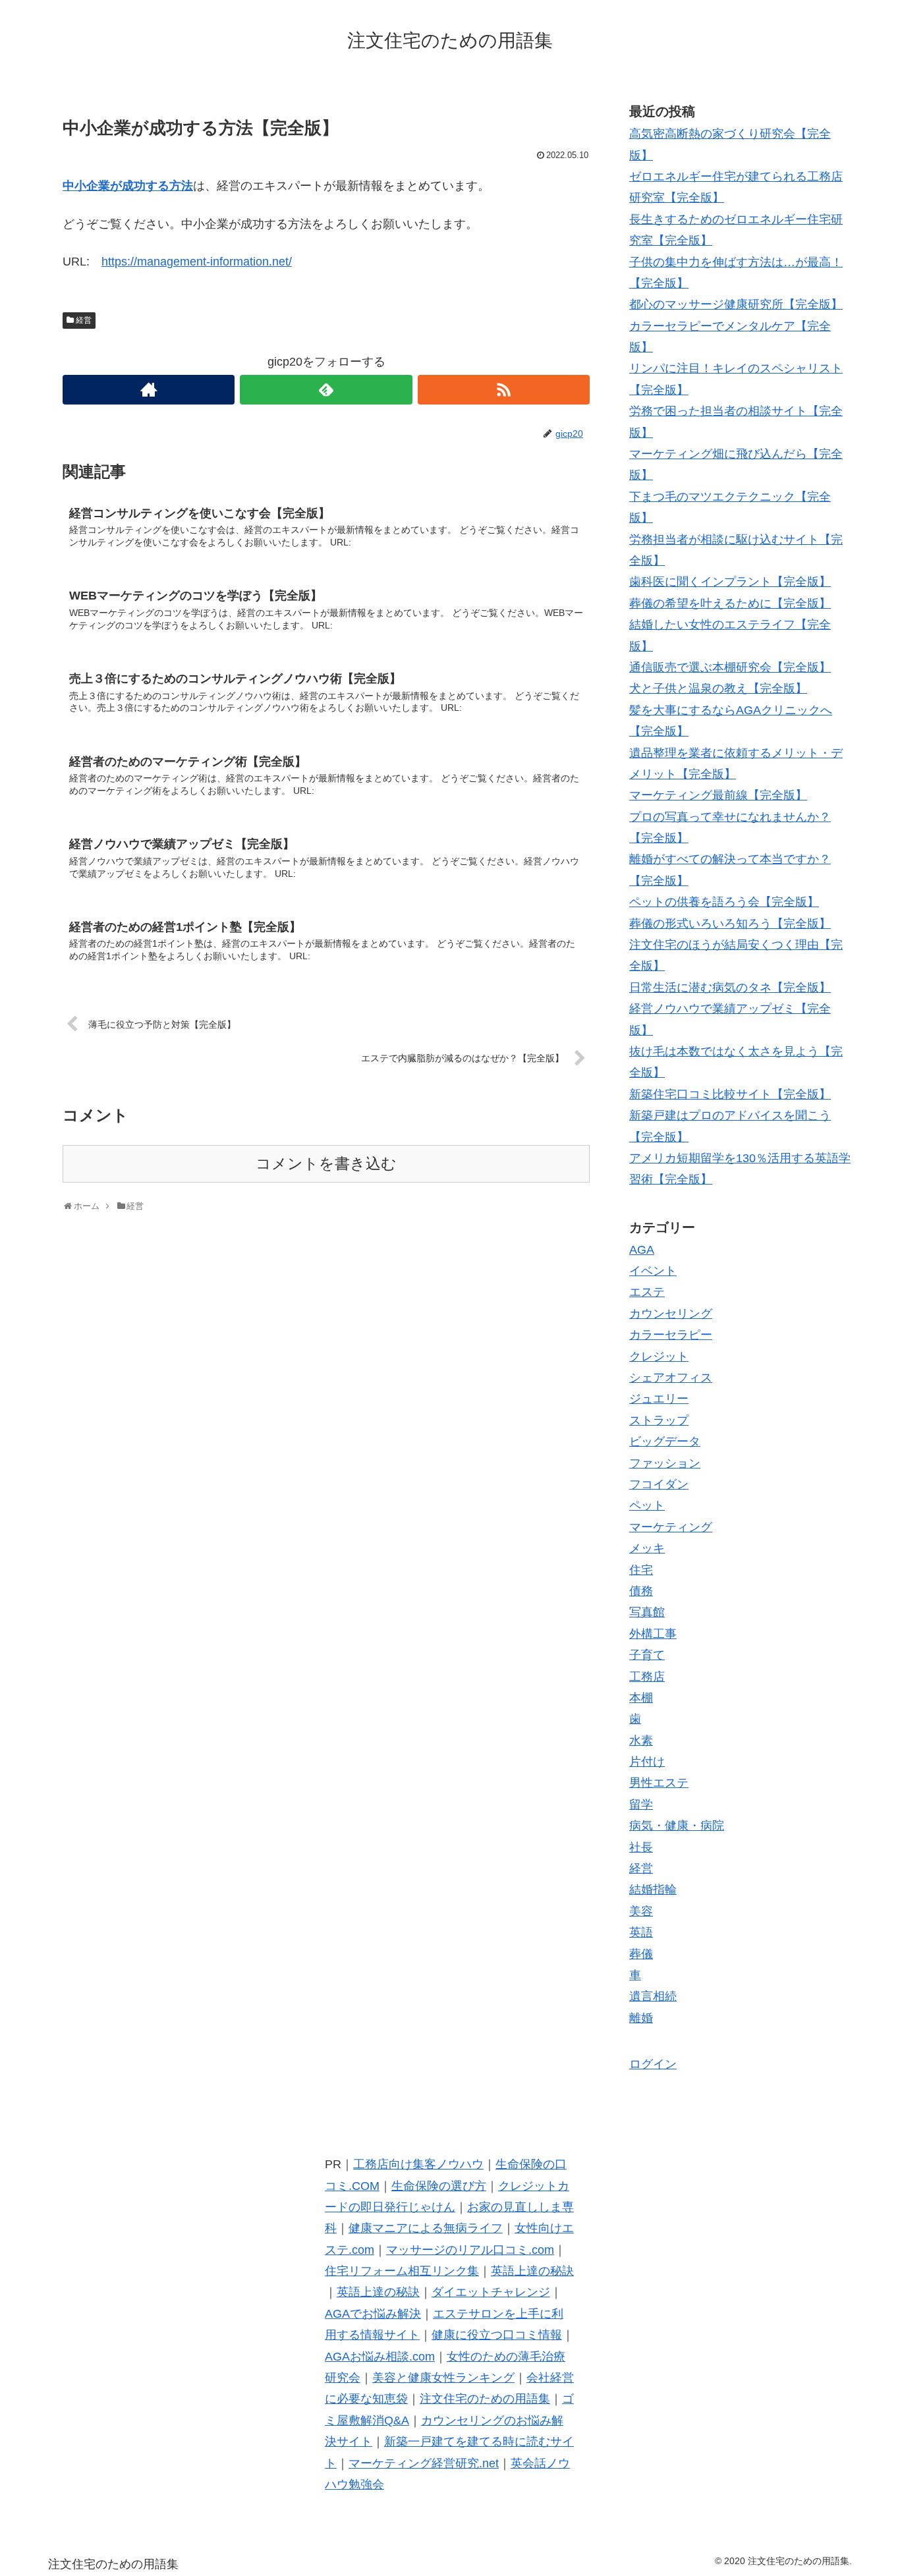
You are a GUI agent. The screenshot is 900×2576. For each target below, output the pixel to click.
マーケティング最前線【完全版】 (718, 795)
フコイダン (659, 1484)
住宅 (641, 1570)
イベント (653, 1271)
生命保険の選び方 (439, 2186)
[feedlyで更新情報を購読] (326, 390)
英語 (641, 1932)
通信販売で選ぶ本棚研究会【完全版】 (730, 667)
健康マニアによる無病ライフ (426, 2228)
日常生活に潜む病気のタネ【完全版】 (730, 988)
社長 (641, 1847)
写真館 (647, 1612)
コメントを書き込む (326, 1164)
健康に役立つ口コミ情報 (497, 2335)
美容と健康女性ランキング (443, 2378)
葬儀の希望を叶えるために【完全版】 (730, 603)
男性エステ (659, 1783)
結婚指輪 (653, 1890)
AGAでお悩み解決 (373, 2314)
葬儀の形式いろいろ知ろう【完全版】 (730, 924)
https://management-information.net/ (197, 262)
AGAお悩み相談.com (380, 2357)
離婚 (641, 2018)
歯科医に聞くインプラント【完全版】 (730, 582)
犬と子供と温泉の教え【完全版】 (718, 688)
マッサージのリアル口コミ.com (470, 2250)
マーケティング (671, 1527)
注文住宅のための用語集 (485, 2399)
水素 (641, 1741)
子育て (647, 1655)
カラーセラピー (671, 1335)
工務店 (647, 1677)
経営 (84, 320)
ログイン (653, 2064)
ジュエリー (659, 1399)
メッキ (647, 1548)
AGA (642, 1250)
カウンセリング (671, 1314)
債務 (641, 1591)
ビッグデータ (665, 1442)
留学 (641, 1805)
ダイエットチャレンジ (491, 2292)
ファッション (665, 1463)
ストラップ (659, 1420)
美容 (641, 1911)
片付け (647, 1762)
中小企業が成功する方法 (128, 186)
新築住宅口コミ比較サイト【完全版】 (730, 1094)
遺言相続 (653, 1996)
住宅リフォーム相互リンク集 (402, 2271)
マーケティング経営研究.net (424, 2463)
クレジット (659, 1357)
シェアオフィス (671, 1378)
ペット (647, 1505)
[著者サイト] (149, 390)
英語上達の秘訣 (532, 2271)
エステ (647, 1292)
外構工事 (653, 1634)
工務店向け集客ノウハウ (418, 2164)
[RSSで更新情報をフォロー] (504, 390)
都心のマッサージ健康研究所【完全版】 (736, 304)
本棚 (641, 1698)
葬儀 (641, 1954)
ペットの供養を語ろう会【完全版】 (724, 902)
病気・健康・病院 (677, 1826)
